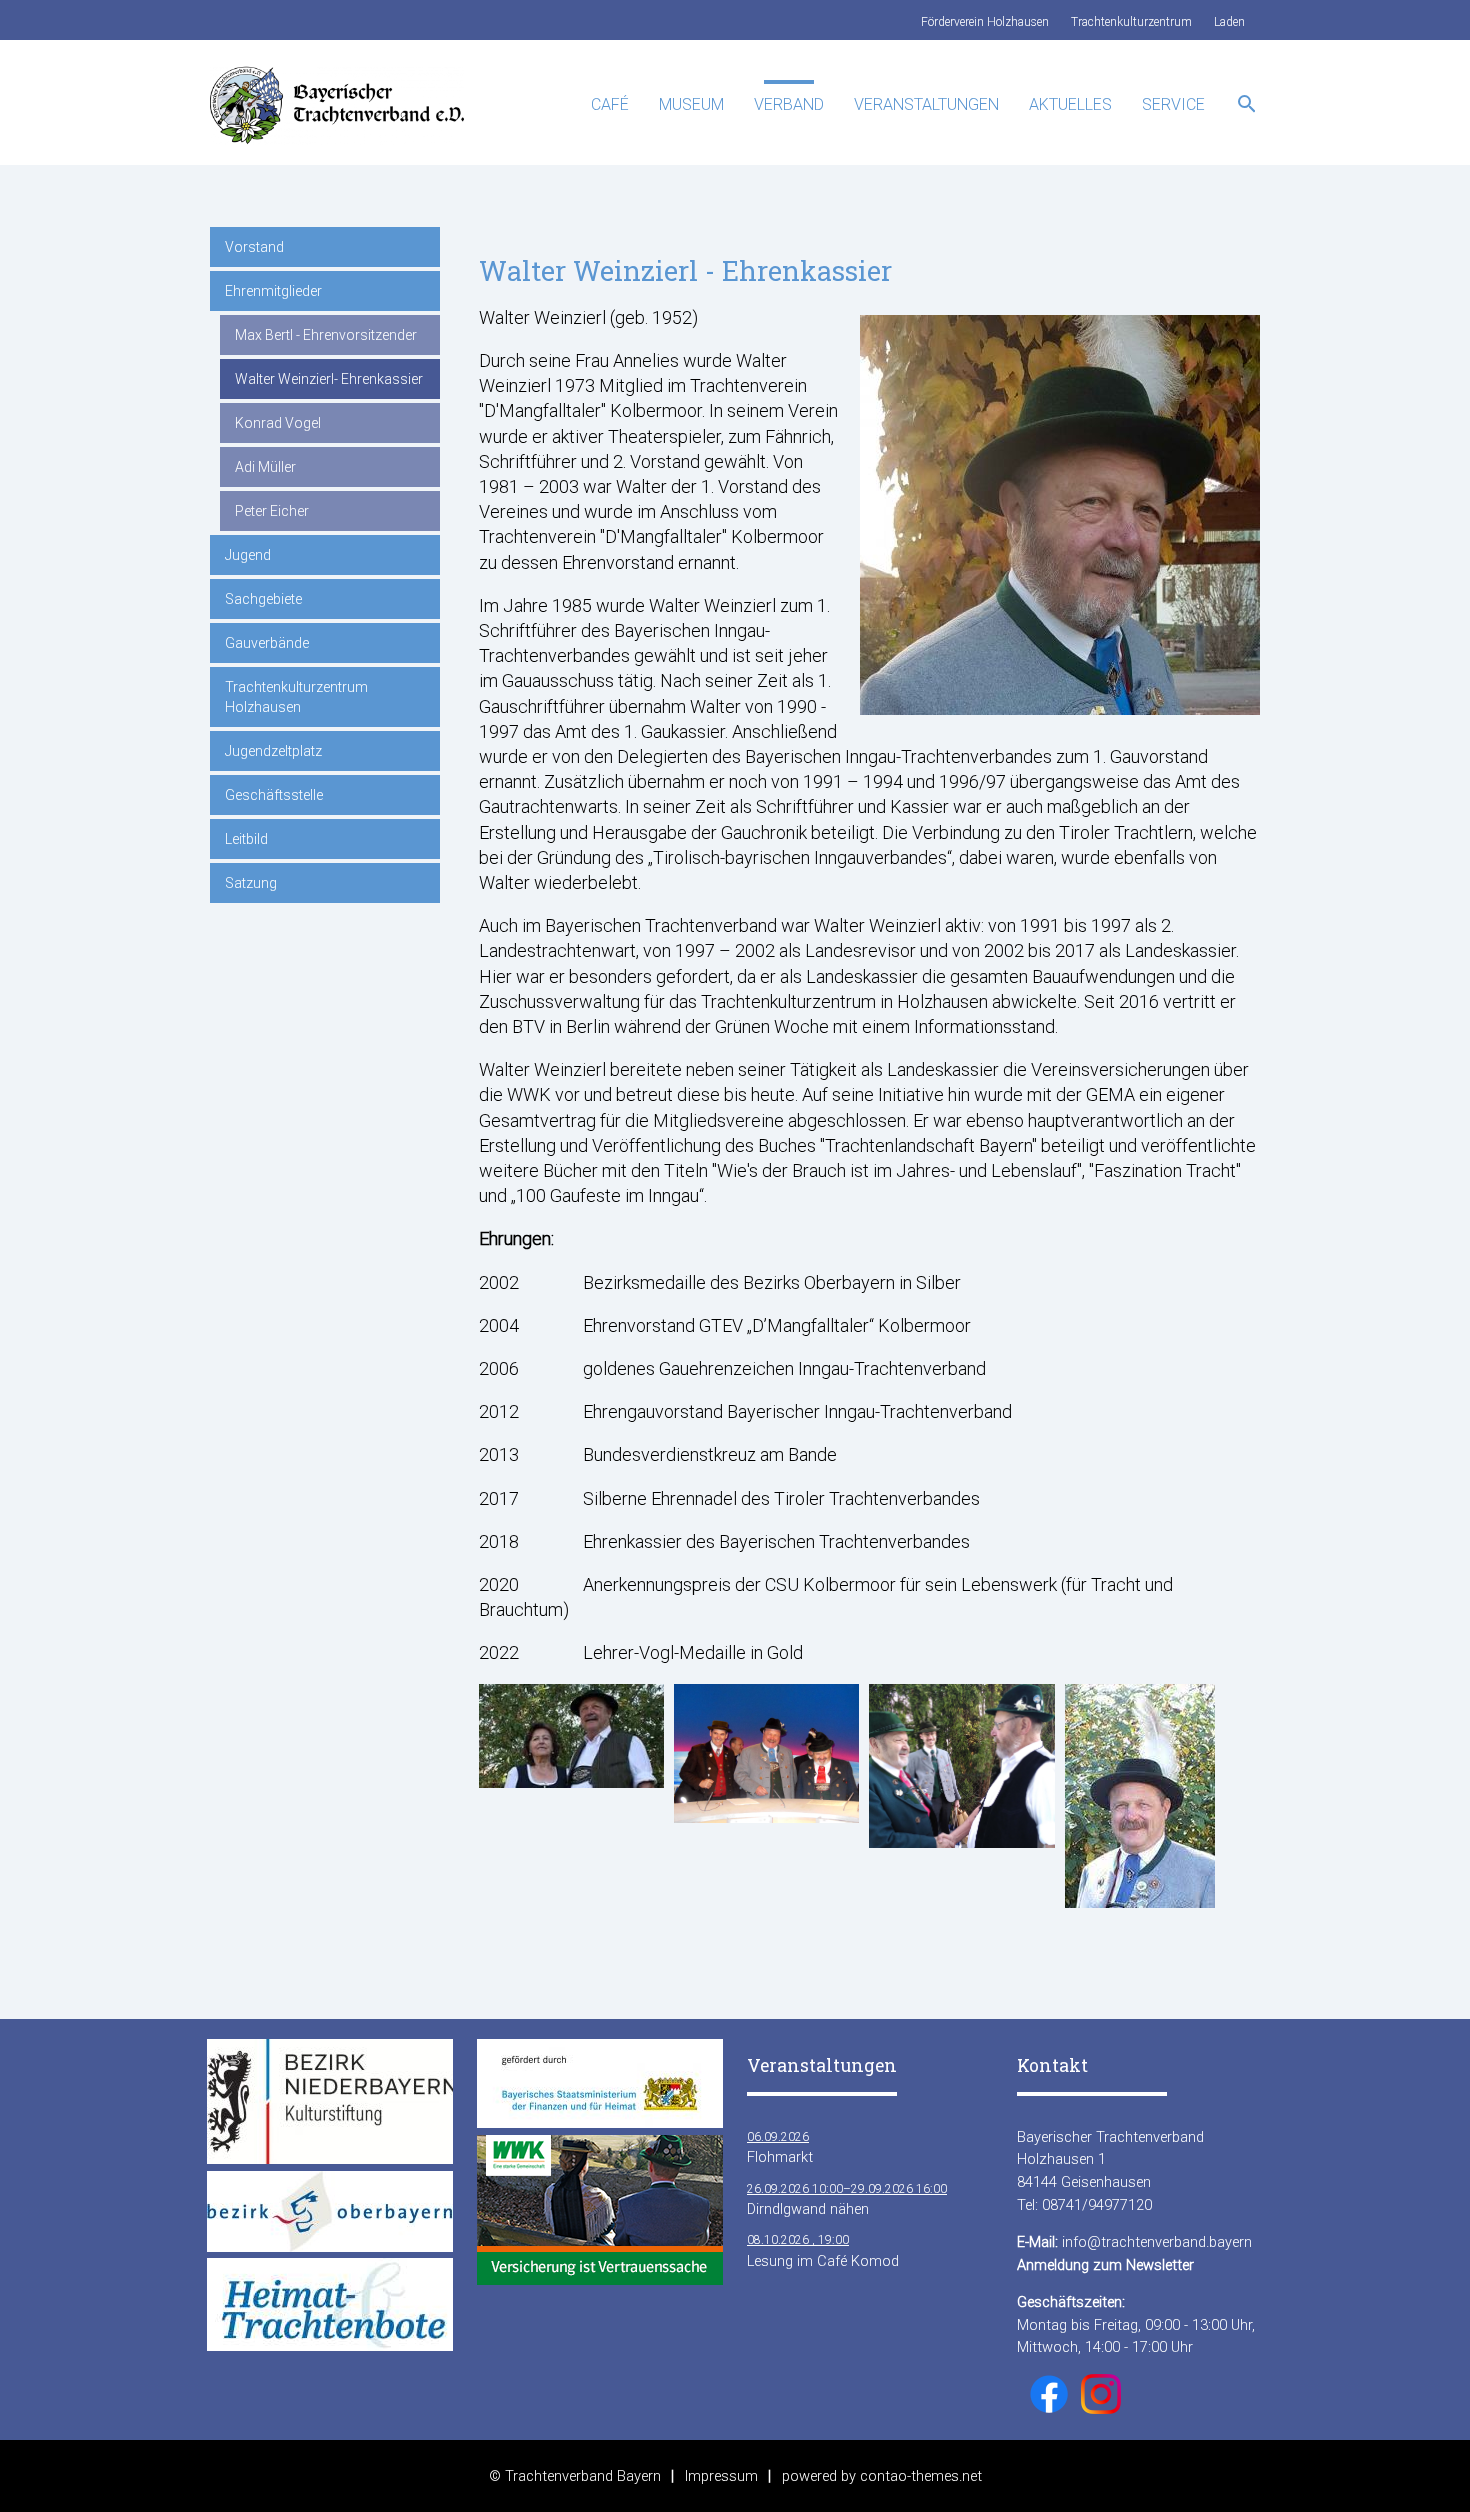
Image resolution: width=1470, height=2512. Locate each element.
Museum (691, 104)
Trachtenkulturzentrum (1131, 22)
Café (610, 104)
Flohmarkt (780, 2148)
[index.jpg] (571, 1781)
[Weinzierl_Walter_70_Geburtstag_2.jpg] (961, 1841)
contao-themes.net (921, 2476)
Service (1173, 104)
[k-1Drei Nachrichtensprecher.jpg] (766, 1816)
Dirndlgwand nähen (847, 2200)
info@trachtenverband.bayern (1157, 2242)
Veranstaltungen (926, 104)
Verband (789, 104)
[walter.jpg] (1140, 1901)
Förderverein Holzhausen (985, 22)
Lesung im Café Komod (823, 2251)
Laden (1229, 22)
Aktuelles (1070, 104)
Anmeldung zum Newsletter (1105, 2265)
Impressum (721, 2476)
